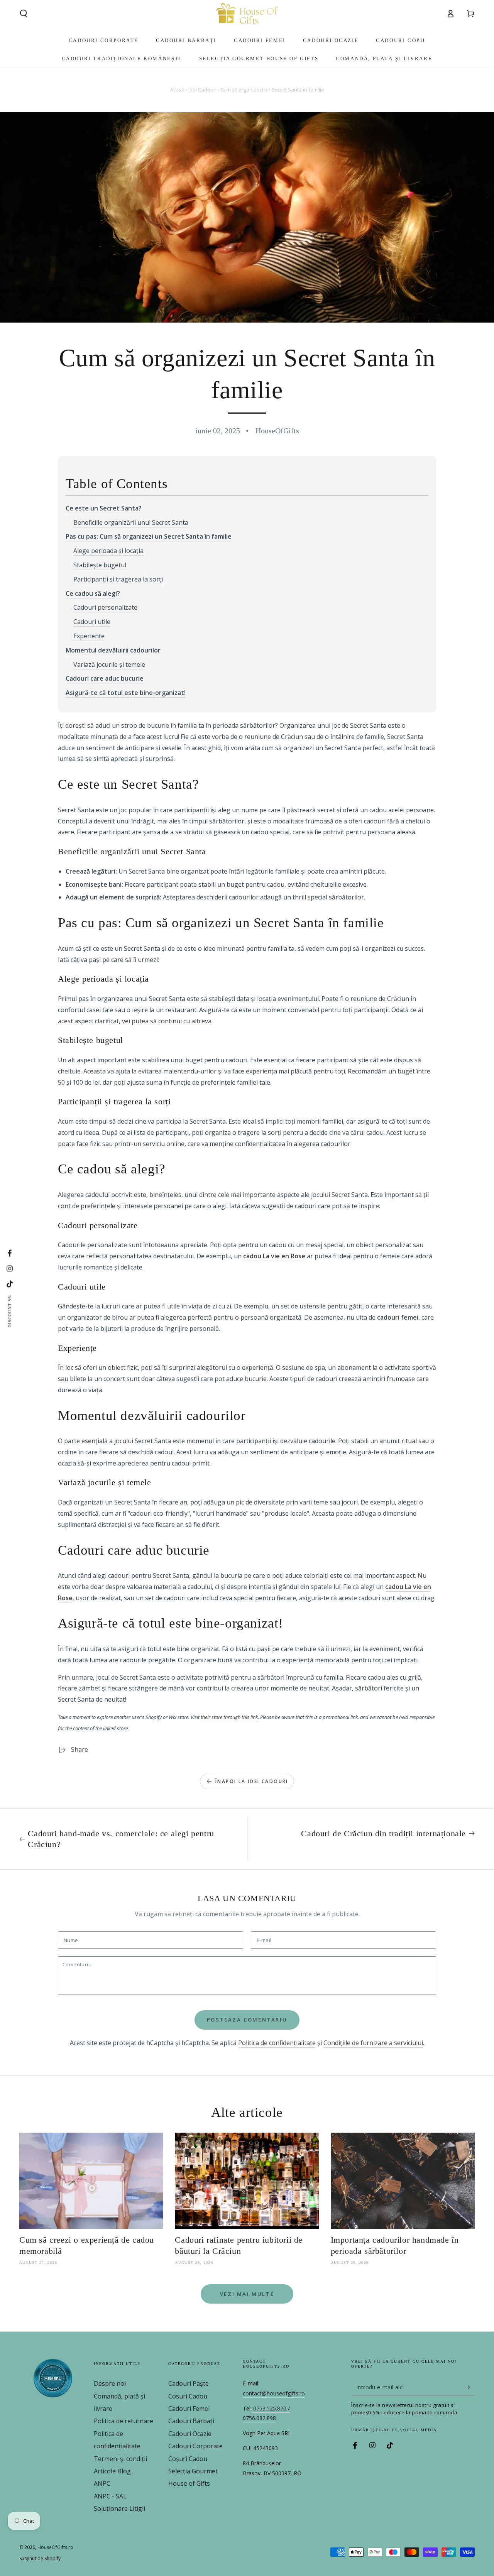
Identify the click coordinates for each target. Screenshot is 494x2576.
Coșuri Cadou (188, 2459)
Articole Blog (112, 2471)
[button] (24, 14)
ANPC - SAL (110, 2496)
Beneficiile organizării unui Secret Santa (131, 522)
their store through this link (229, 1717)
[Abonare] (470, 2387)
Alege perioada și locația (108, 551)
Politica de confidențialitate (277, 2043)
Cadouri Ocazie (190, 2434)
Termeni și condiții (120, 2459)
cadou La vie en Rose (274, 1256)
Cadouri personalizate (105, 607)
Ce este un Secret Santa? (104, 508)
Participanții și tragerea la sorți (118, 579)
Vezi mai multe (247, 2294)
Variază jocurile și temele (109, 664)
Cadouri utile (92, 622)
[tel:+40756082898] (252, 2409)
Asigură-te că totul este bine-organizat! (126, 693)
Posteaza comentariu (247, 2020)
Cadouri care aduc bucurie (105, 678)
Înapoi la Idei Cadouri (252, 1781)
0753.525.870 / (272, 2408)
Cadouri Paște (189, 2383)
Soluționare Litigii (119, 2508)
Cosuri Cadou (188, 2396)
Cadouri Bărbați (191, 2421)
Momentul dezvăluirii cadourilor (113, 650)
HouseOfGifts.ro (55, 2547)
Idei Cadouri (202, 90)
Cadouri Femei (189, 2409)
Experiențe (89, 636)
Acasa (177, 90)
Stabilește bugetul (100, 565)
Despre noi (110, 2383)
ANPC (102, 2483)
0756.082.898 (259, 2418)
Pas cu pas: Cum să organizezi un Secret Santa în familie (149, 536)
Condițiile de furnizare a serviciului (373, 2043)
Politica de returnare (123, 2421)
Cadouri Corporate (195, 2446)
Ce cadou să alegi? (93, 593)
